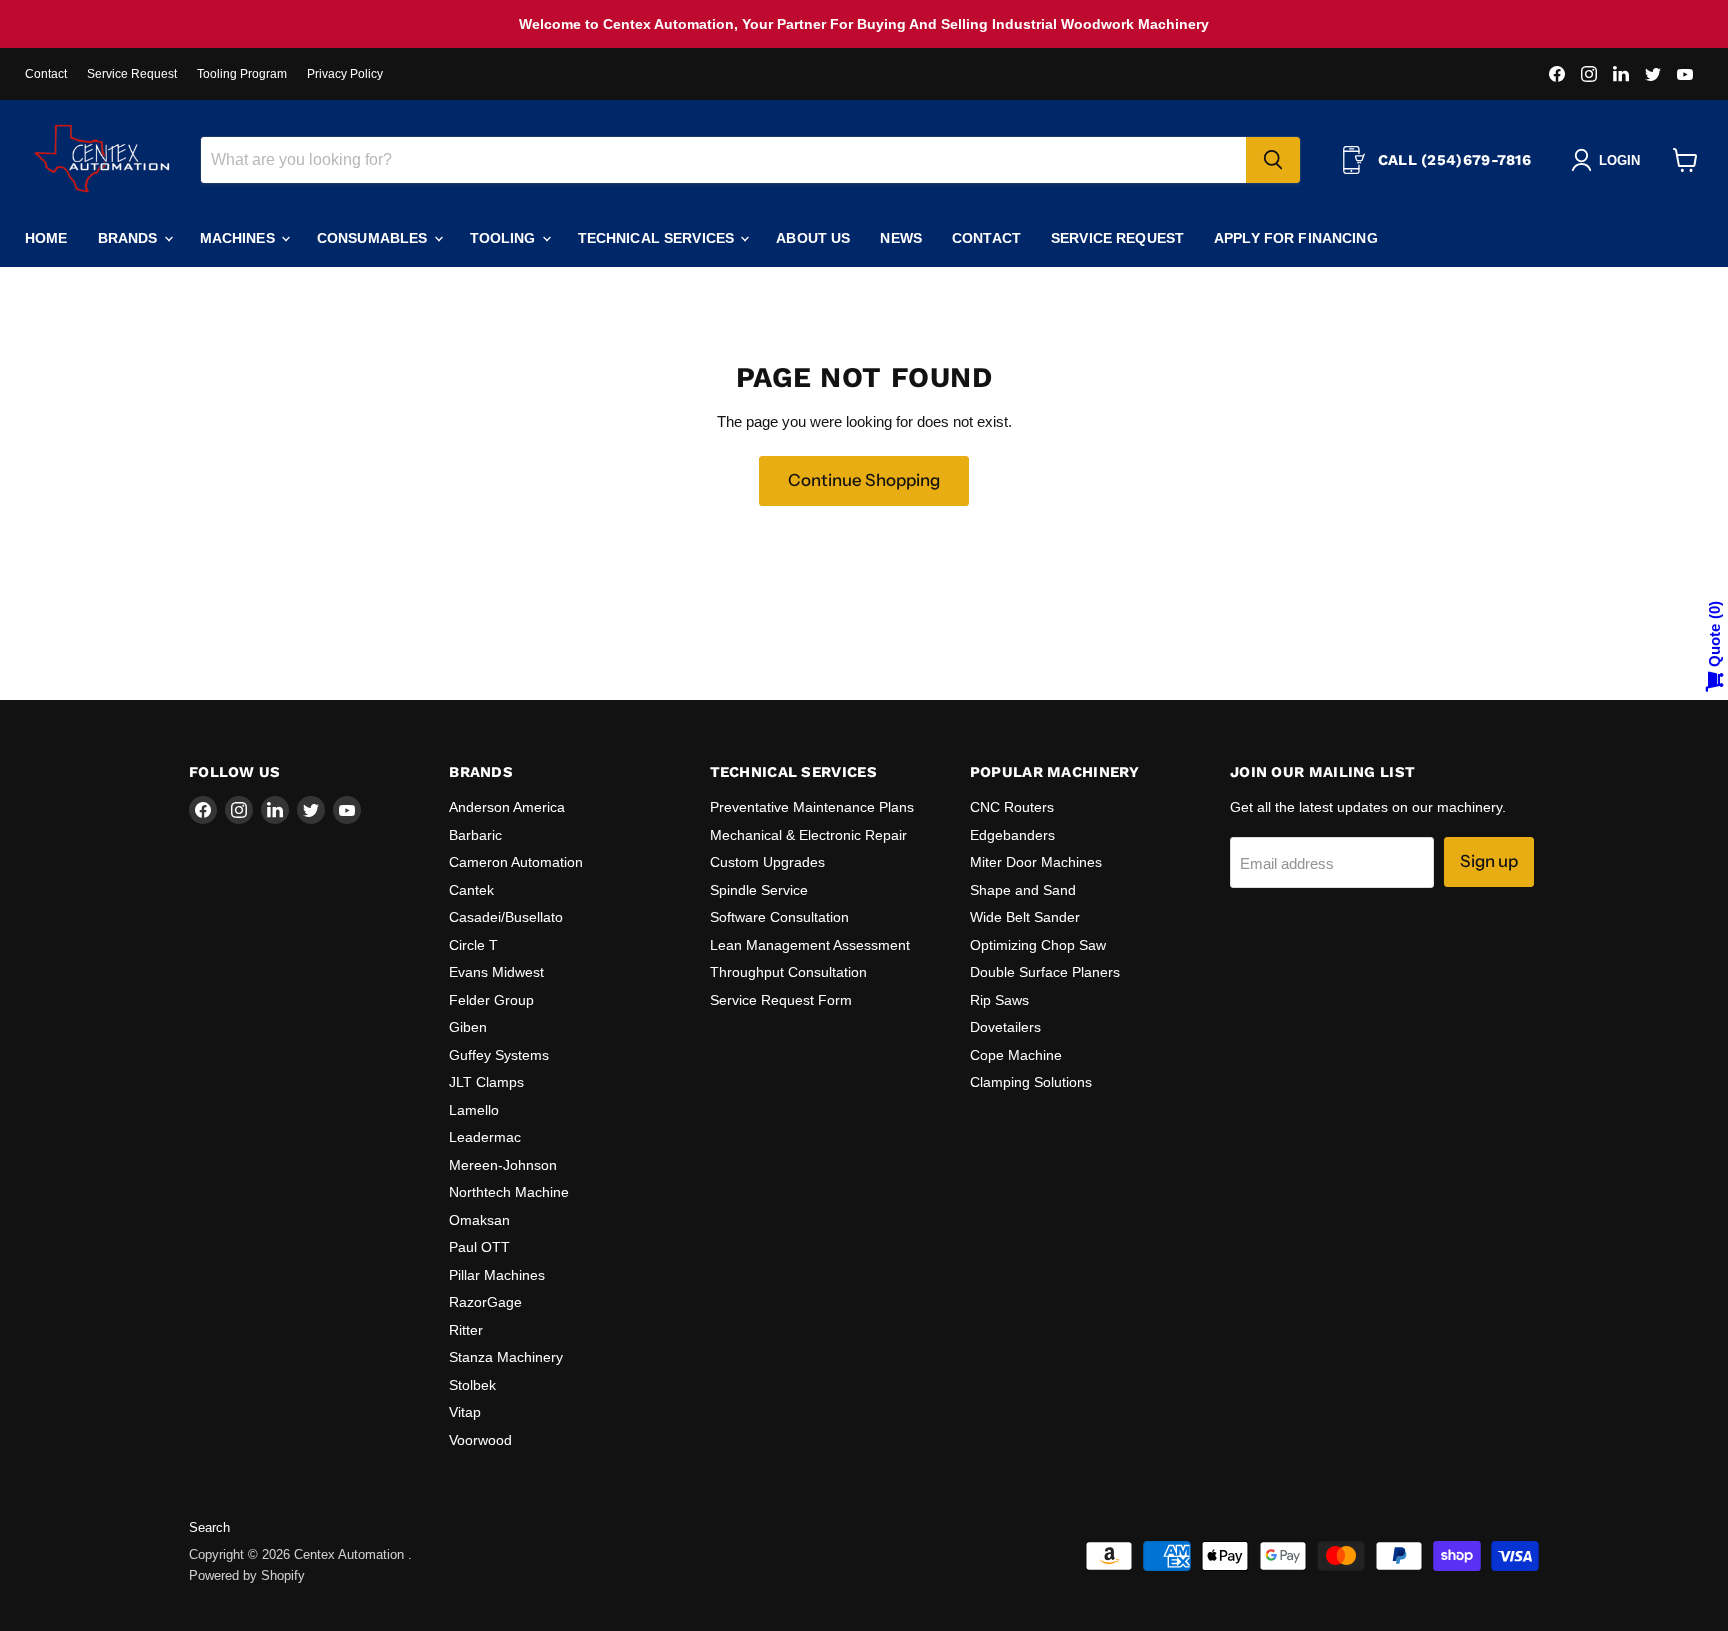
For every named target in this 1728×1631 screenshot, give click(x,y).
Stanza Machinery (506, 1357)
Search (209, 1527)
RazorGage (485, 1302)
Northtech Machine (509, 1192)
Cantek (471, 890)
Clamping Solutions (1031, 1082)
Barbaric (475, 835)
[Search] (1273, 160)
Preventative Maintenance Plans (812, 807)
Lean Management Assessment (810, 945)
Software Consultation (779, 917)
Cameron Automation (516, 862)
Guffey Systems (499, 1055)
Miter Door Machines (1036, 862)
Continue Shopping (864, 480)
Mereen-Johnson (503, 1165)
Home (46, 238)
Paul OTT (479, 1247)
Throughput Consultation (788, 972)
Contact (46, 74)
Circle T (473, 945)
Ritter (466, 1330)
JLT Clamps (486, 1082)
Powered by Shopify (247, 1575)
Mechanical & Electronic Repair (808, 835)
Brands (130, 238)
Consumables (374, 238)
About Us (813, 238)
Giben (468, 1027)
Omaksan (479, 1220)
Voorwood (480, 1440)
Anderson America (507, 807)
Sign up (1489, 861)
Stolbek (472, 1385)
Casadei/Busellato (506, 917)
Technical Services (658, 238)
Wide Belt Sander (1025, 917)
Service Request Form (781, 1000)
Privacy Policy (345, 74)
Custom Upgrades (767, 862)
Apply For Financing (1296, 238)
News (901, 238)
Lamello (474, 1110)
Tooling (505, 238)
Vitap (465, 1412)
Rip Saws (999, 1000)
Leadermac (485, 1137)
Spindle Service (759, 890)
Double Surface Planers (1045, 972)
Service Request (132, 74)
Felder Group (491, 1000)
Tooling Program (242, 74)
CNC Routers (1012, 807)
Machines (239, 238)
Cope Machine (1016, 1055)
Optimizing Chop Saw (1038, 945)
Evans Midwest (496, 972)
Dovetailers (1005, 1027)
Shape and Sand (1023, 890)
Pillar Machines (497, 1275)
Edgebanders (1012, 835)
